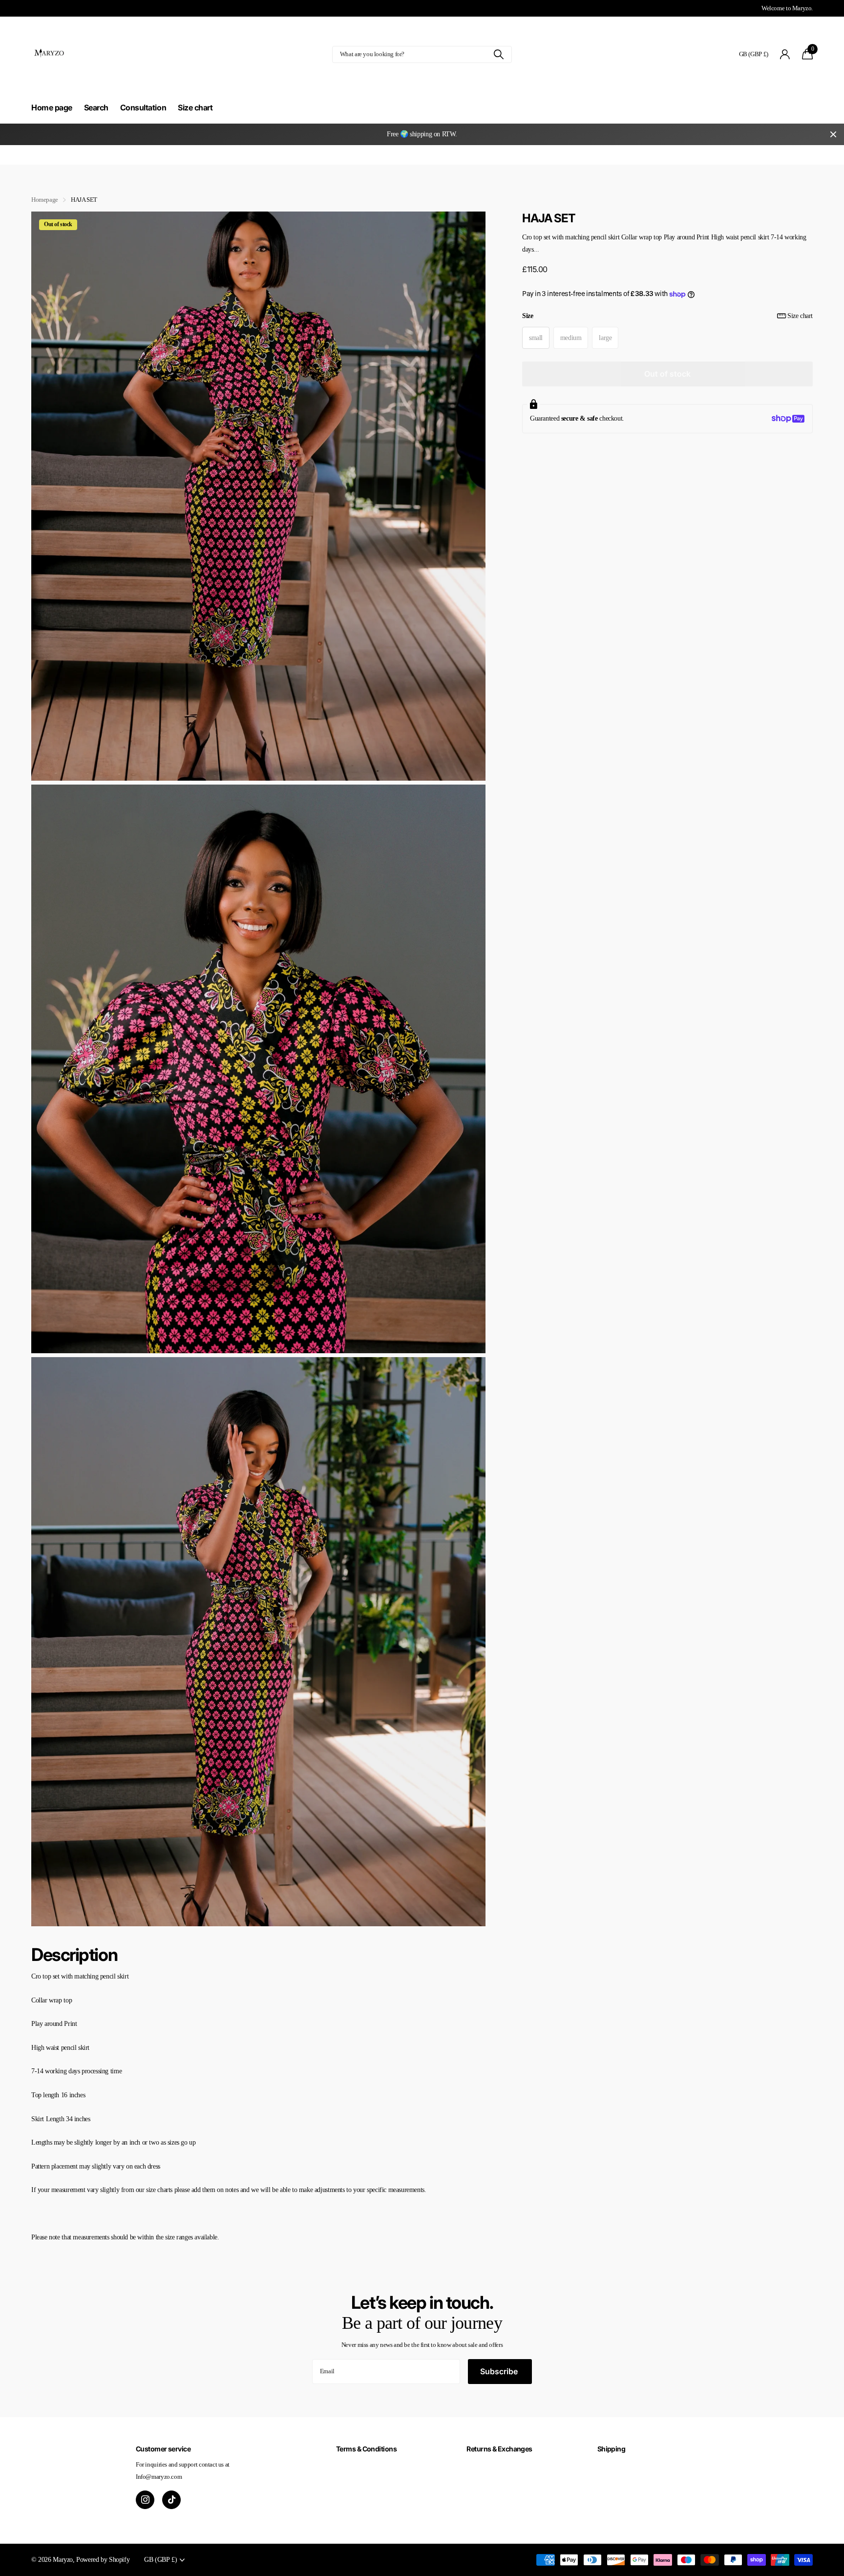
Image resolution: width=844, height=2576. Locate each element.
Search (96, 107)
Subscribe (500, 2371)
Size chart (195, 107)
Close (833, 134)
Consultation (143, 107)
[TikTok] (171, 2500)
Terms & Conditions (366, 2449)
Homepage (45, 200)
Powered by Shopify (103, 2559)
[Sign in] (785, 54)
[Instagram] (145, 2500)
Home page (52, 107)
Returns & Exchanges (499, 2449)
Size (667, 316)
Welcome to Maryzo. (787, 8)
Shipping (612, 2449)
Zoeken (498, 54)
